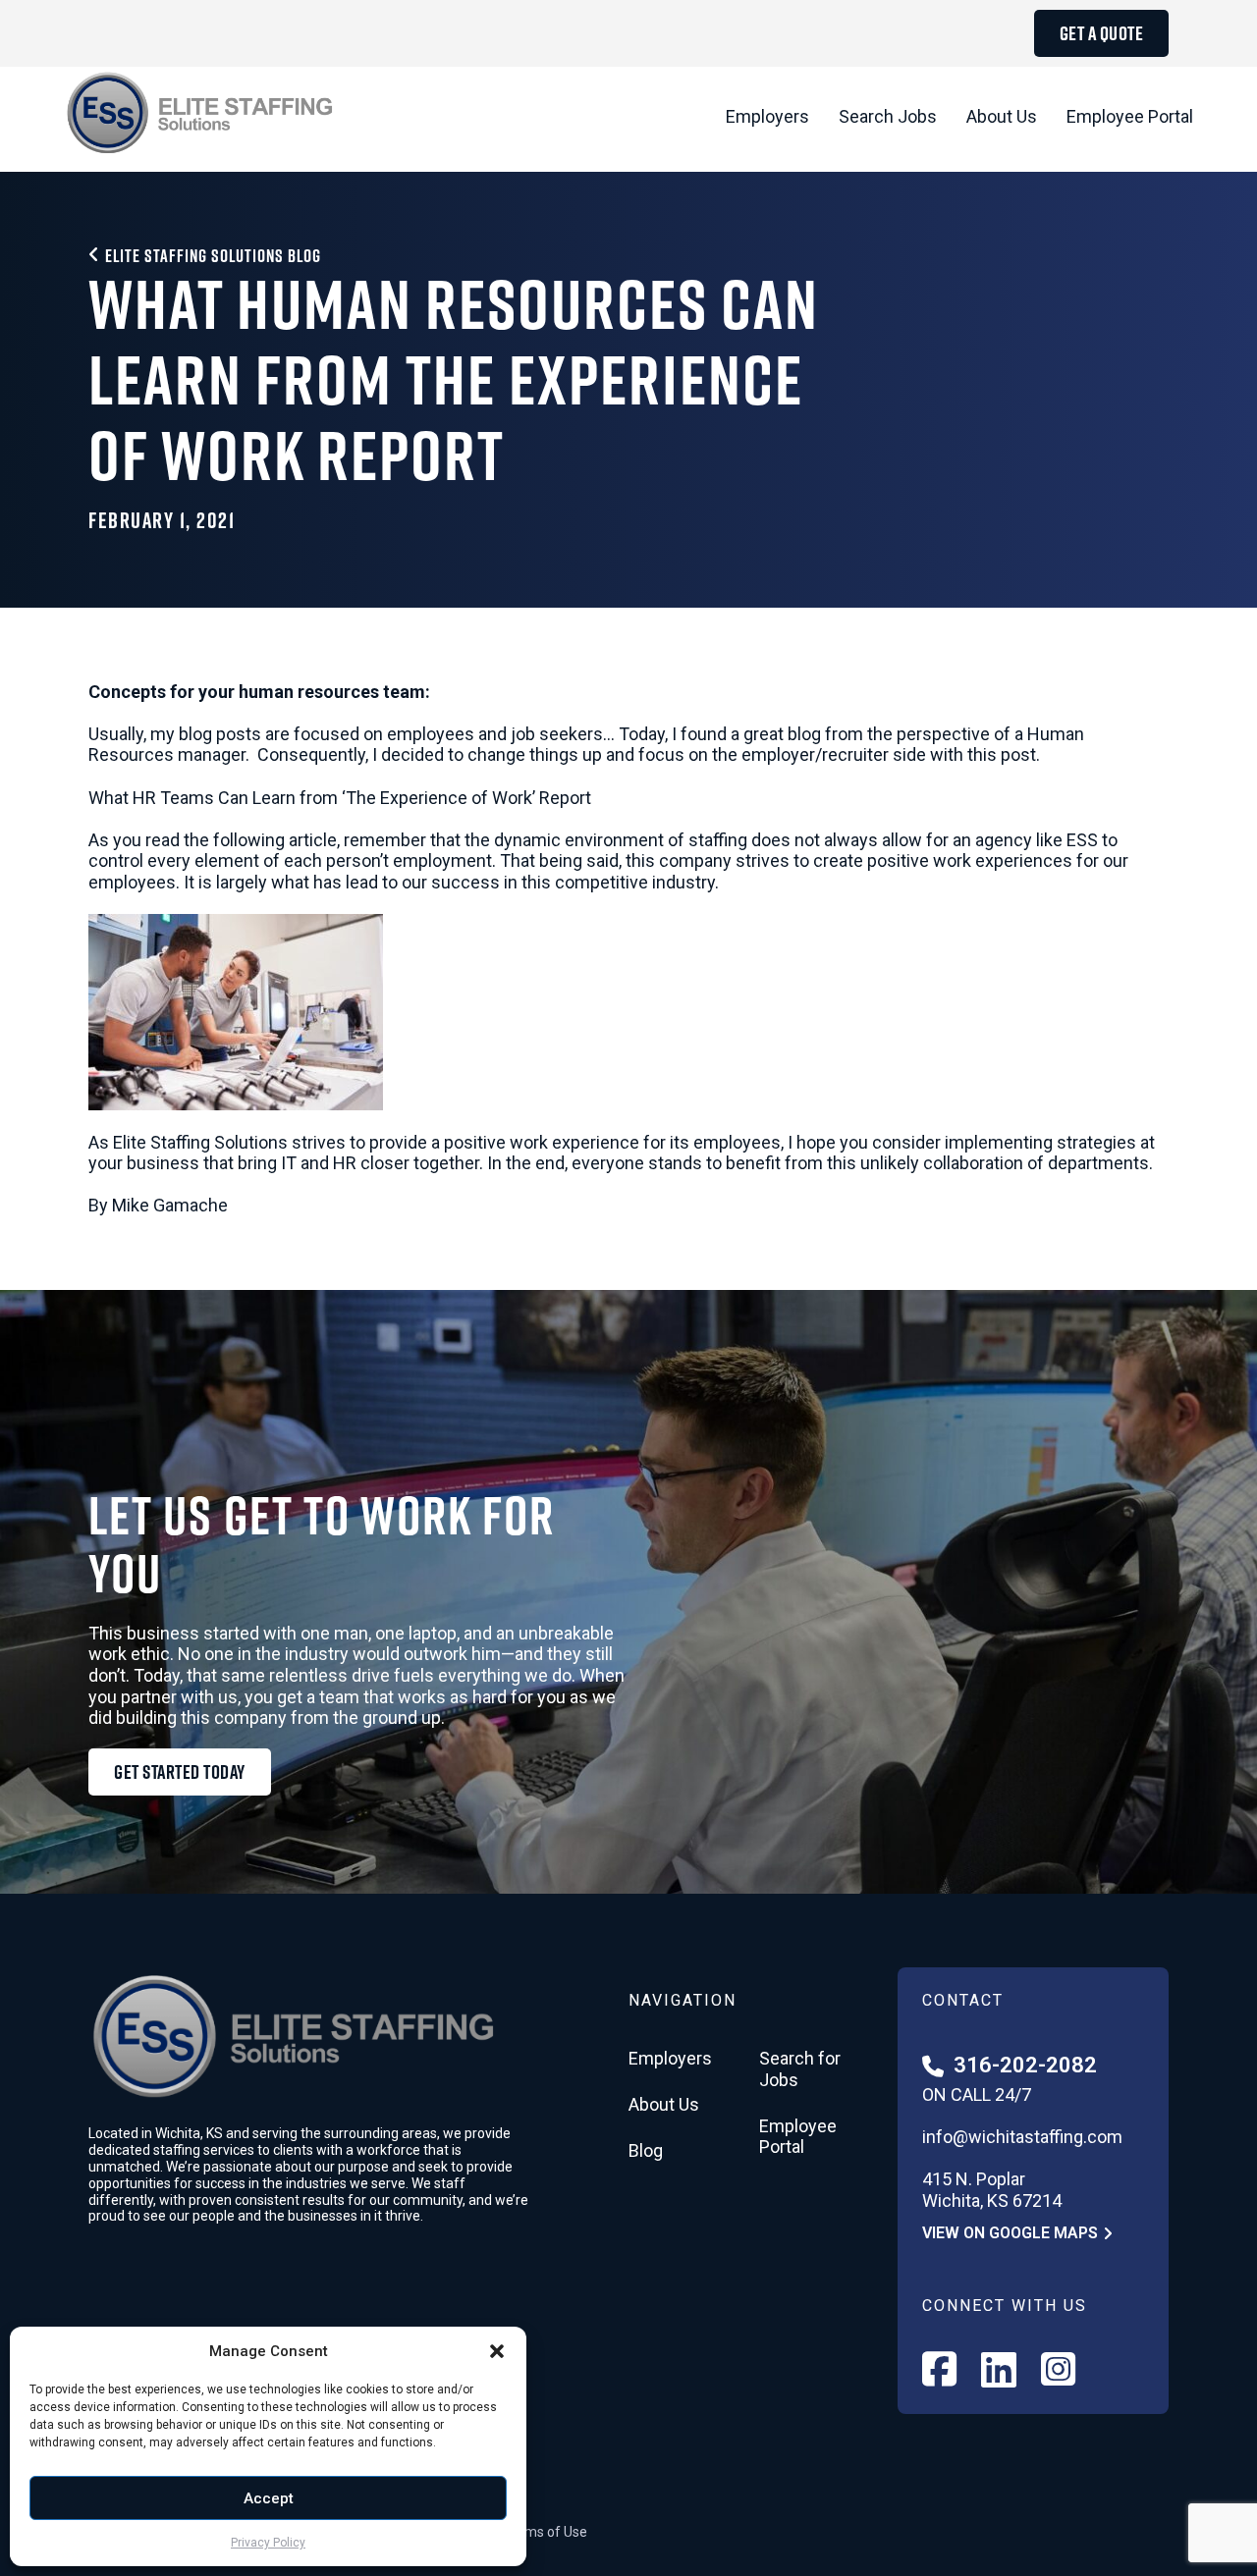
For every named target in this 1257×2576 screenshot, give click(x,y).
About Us (1002, 116)
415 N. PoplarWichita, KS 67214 (992, 2190)
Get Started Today (180, 1772)
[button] (497, 2351)
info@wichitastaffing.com (1022, 2137)
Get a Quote (1102, 33)
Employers (767, 116)
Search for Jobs (800, 2069)
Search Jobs (888, 116)
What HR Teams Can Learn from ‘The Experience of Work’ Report (340, 798)
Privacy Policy (268, 2543)
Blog (646, 2150)
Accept (269, 2498)
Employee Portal (1130, 116)
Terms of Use (546, 2532)
